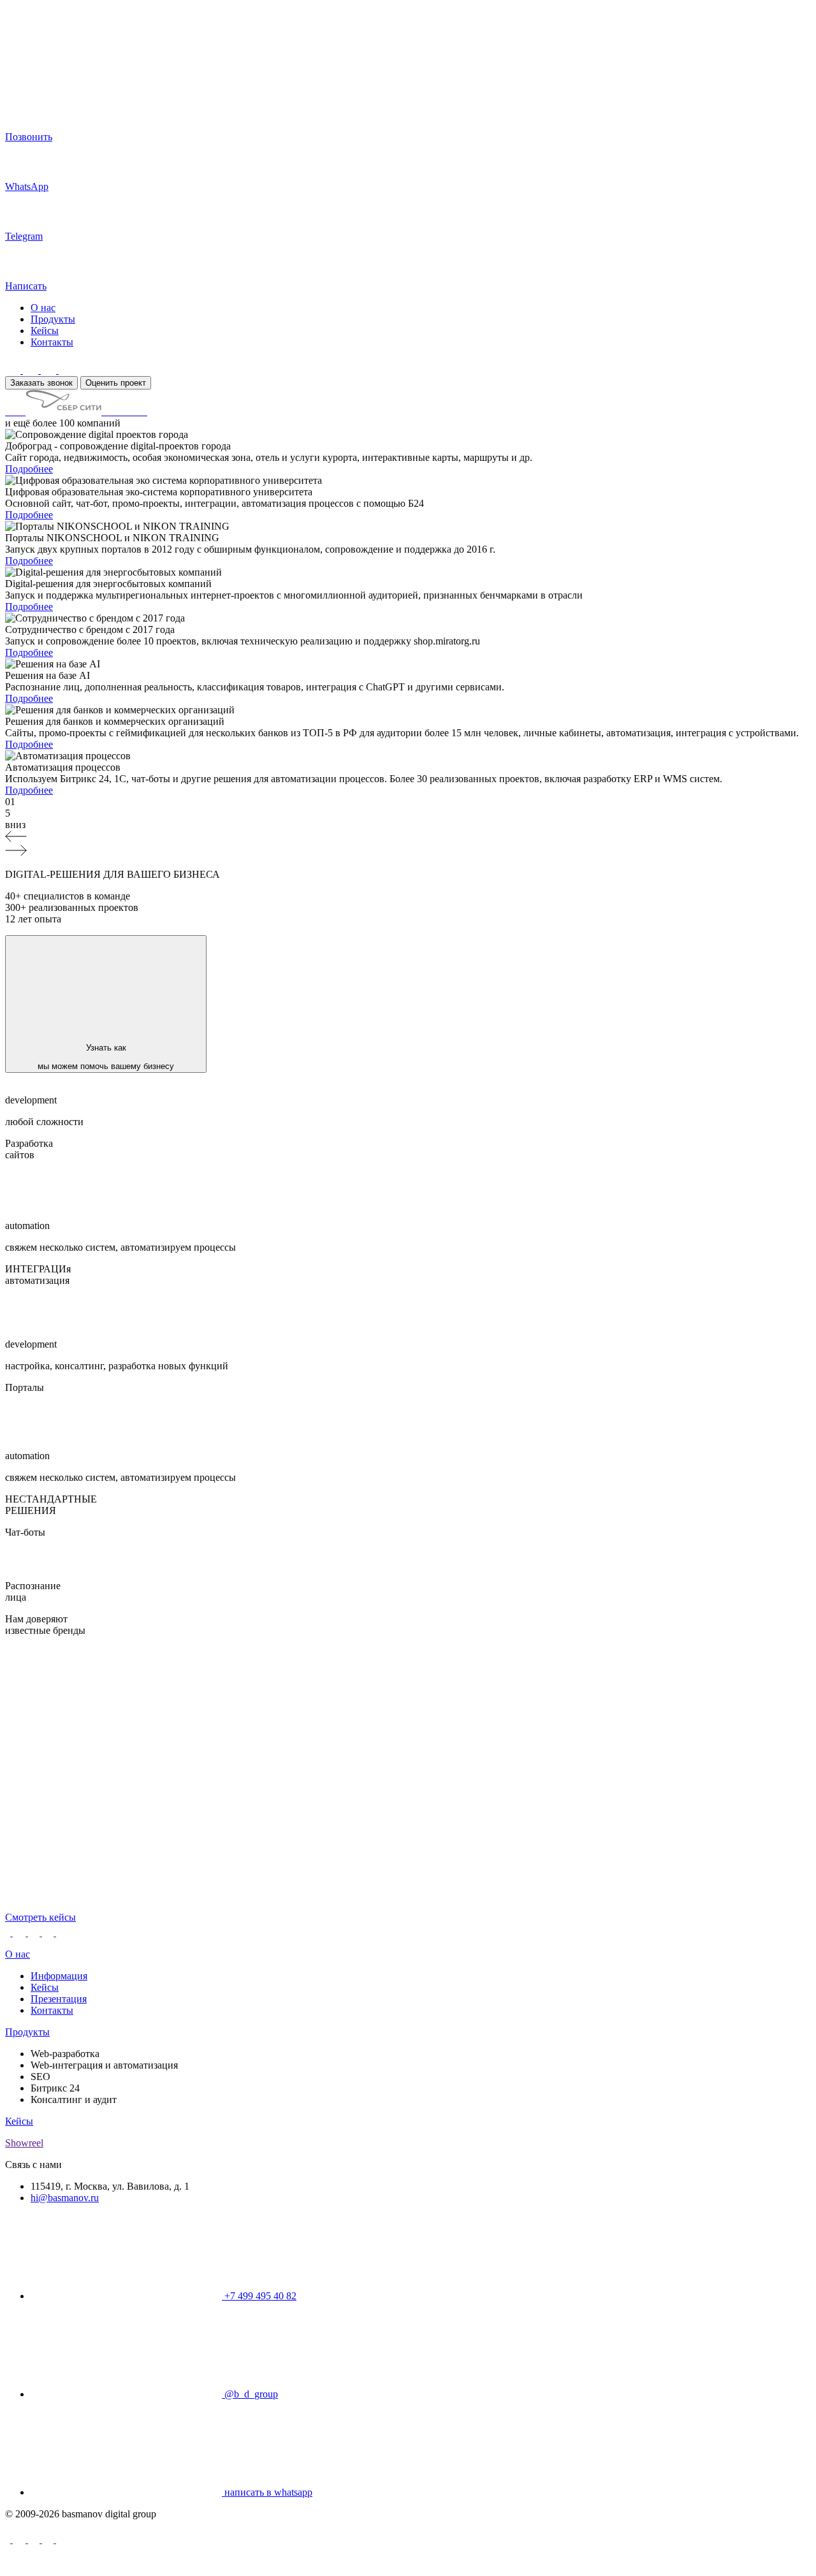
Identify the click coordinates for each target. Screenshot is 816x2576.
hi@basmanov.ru (65, 2198)
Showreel (24, 2143)
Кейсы (45, 331)
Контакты (52, 342)
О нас (43, 308)
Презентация (59, 1999)
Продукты (53, 319)
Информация (59, 1976)
